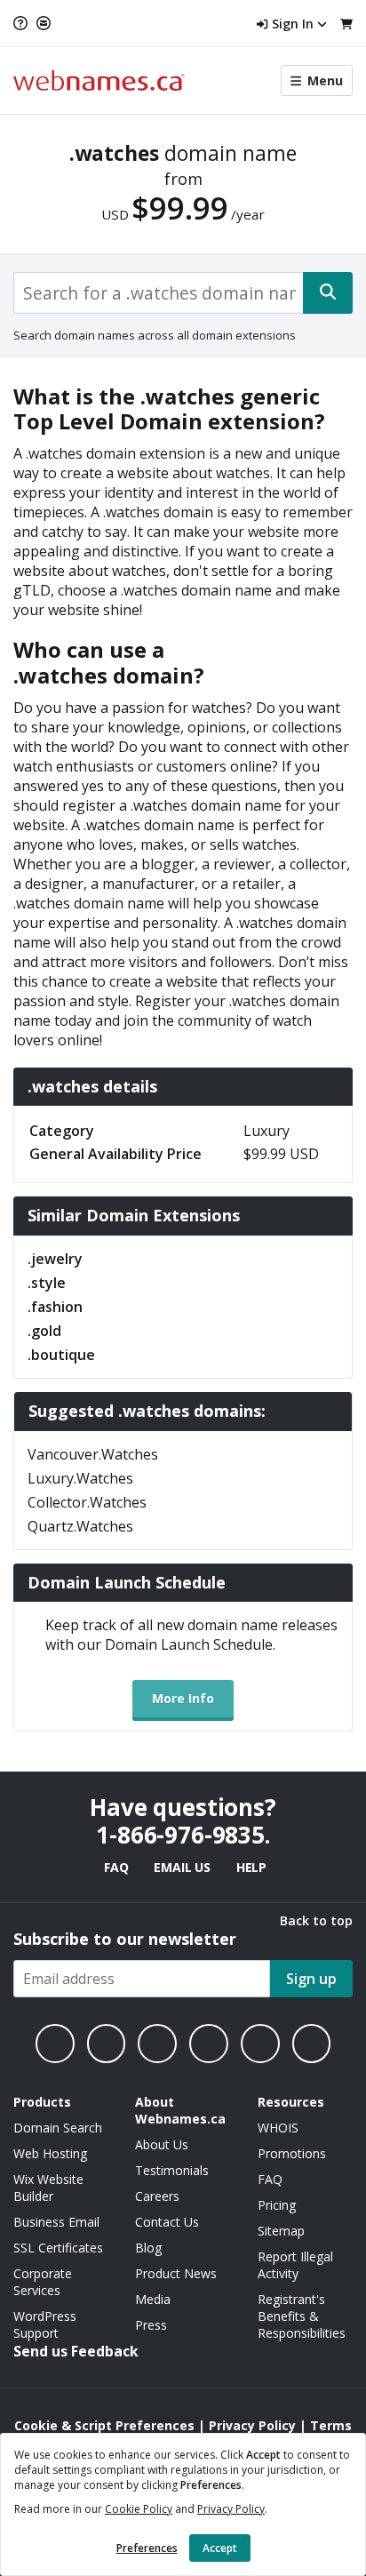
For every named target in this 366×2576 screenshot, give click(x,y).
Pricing (277, 2205)
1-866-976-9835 (180, 1835)
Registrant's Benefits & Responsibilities (302, 2316)
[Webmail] (44, 23)
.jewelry (55, 1259)
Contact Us (167, 2222)
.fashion (55, 1307)
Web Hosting (50, 2153)
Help (251, 1867)
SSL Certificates (58, 2248)
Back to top (316, 1920)
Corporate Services (43, 2282)
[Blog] (260, 2044)
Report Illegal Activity (295, 2265)
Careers (157, 2196)
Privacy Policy (231, 2509)
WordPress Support (45, 2324)
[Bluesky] (209, 2044)
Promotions (292, 2153)
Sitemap (281, 2231)
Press (151, 2325)
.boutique (61, 1355)
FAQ (116, 1867)
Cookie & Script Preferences (104, 2425)
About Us (162, 2144)
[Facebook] (55, 2044)
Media (153, 2299)
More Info (183, 1698)
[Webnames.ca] (99, 80)
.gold (44, 1331)
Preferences (147, 2548)
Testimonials (172, 2170)
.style (47, 1283)
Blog (148, 2248)
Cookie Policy (139, 2509)
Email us (182, 1867)
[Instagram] (107, 2044)
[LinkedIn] (157, 2044)
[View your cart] (346, 24)
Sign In (293, 24)
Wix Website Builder (48, 2188)
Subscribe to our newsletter (125, 1939)
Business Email (56, 2222)
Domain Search (58, 2128)
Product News (176, 2273)
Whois (278, 2128)
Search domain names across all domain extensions (155, 335)
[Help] (23, 23)
